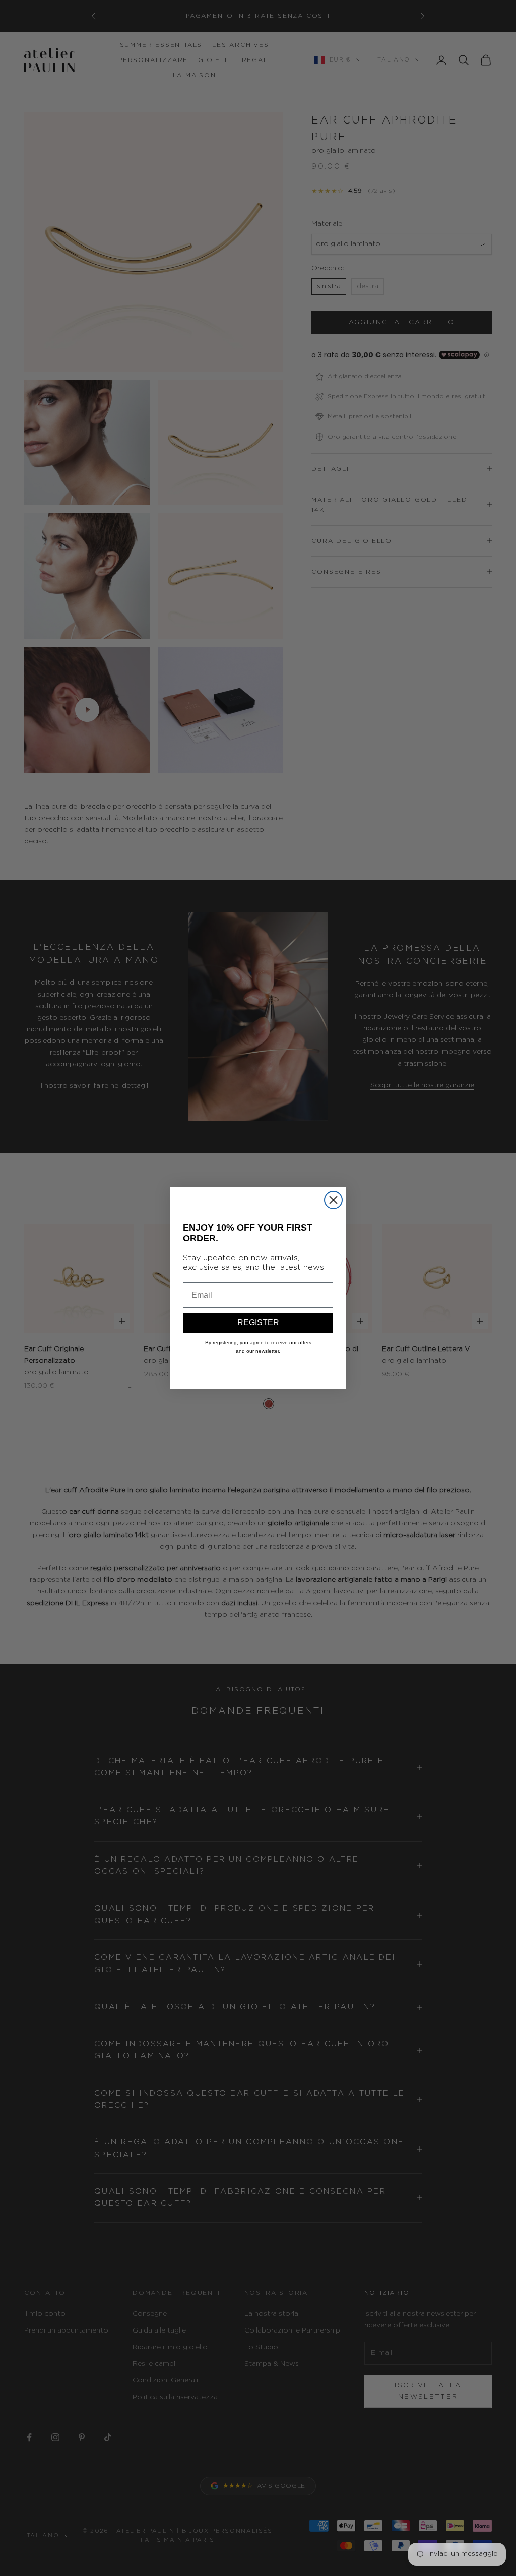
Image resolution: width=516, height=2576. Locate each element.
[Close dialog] (333, 1200)
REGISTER (258, 1323)
